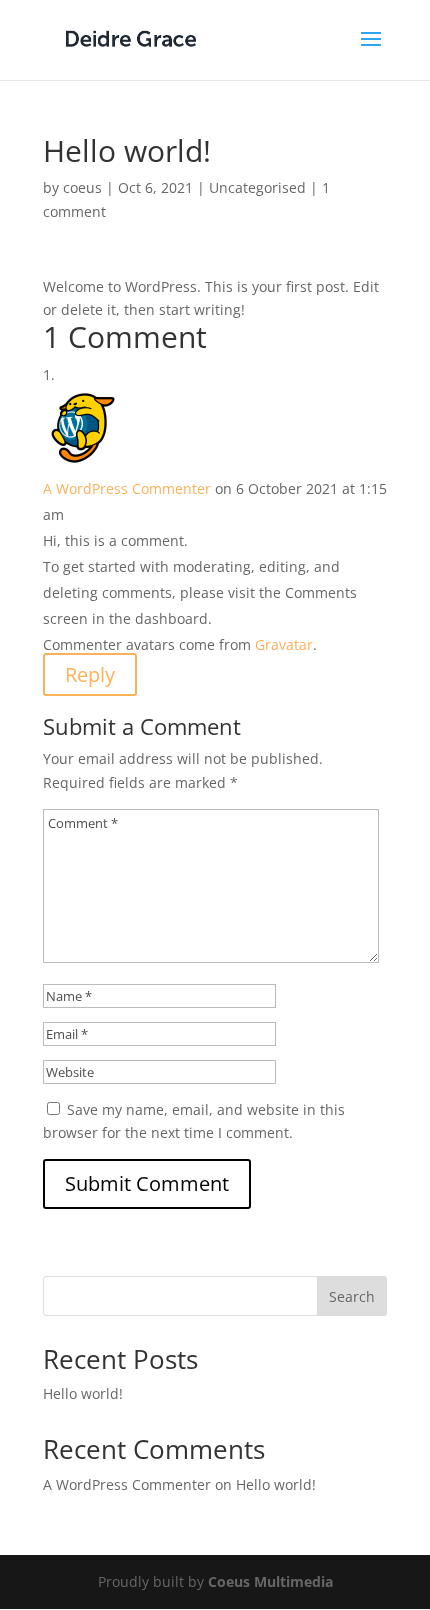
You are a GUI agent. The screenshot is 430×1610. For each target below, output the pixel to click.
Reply (90, 674)
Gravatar (284, 644)
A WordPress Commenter (127, 488)
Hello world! (83, 1393)
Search (352, 1296)
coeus (82, 187)
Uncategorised (257, 187)
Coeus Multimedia (270, 1581)
